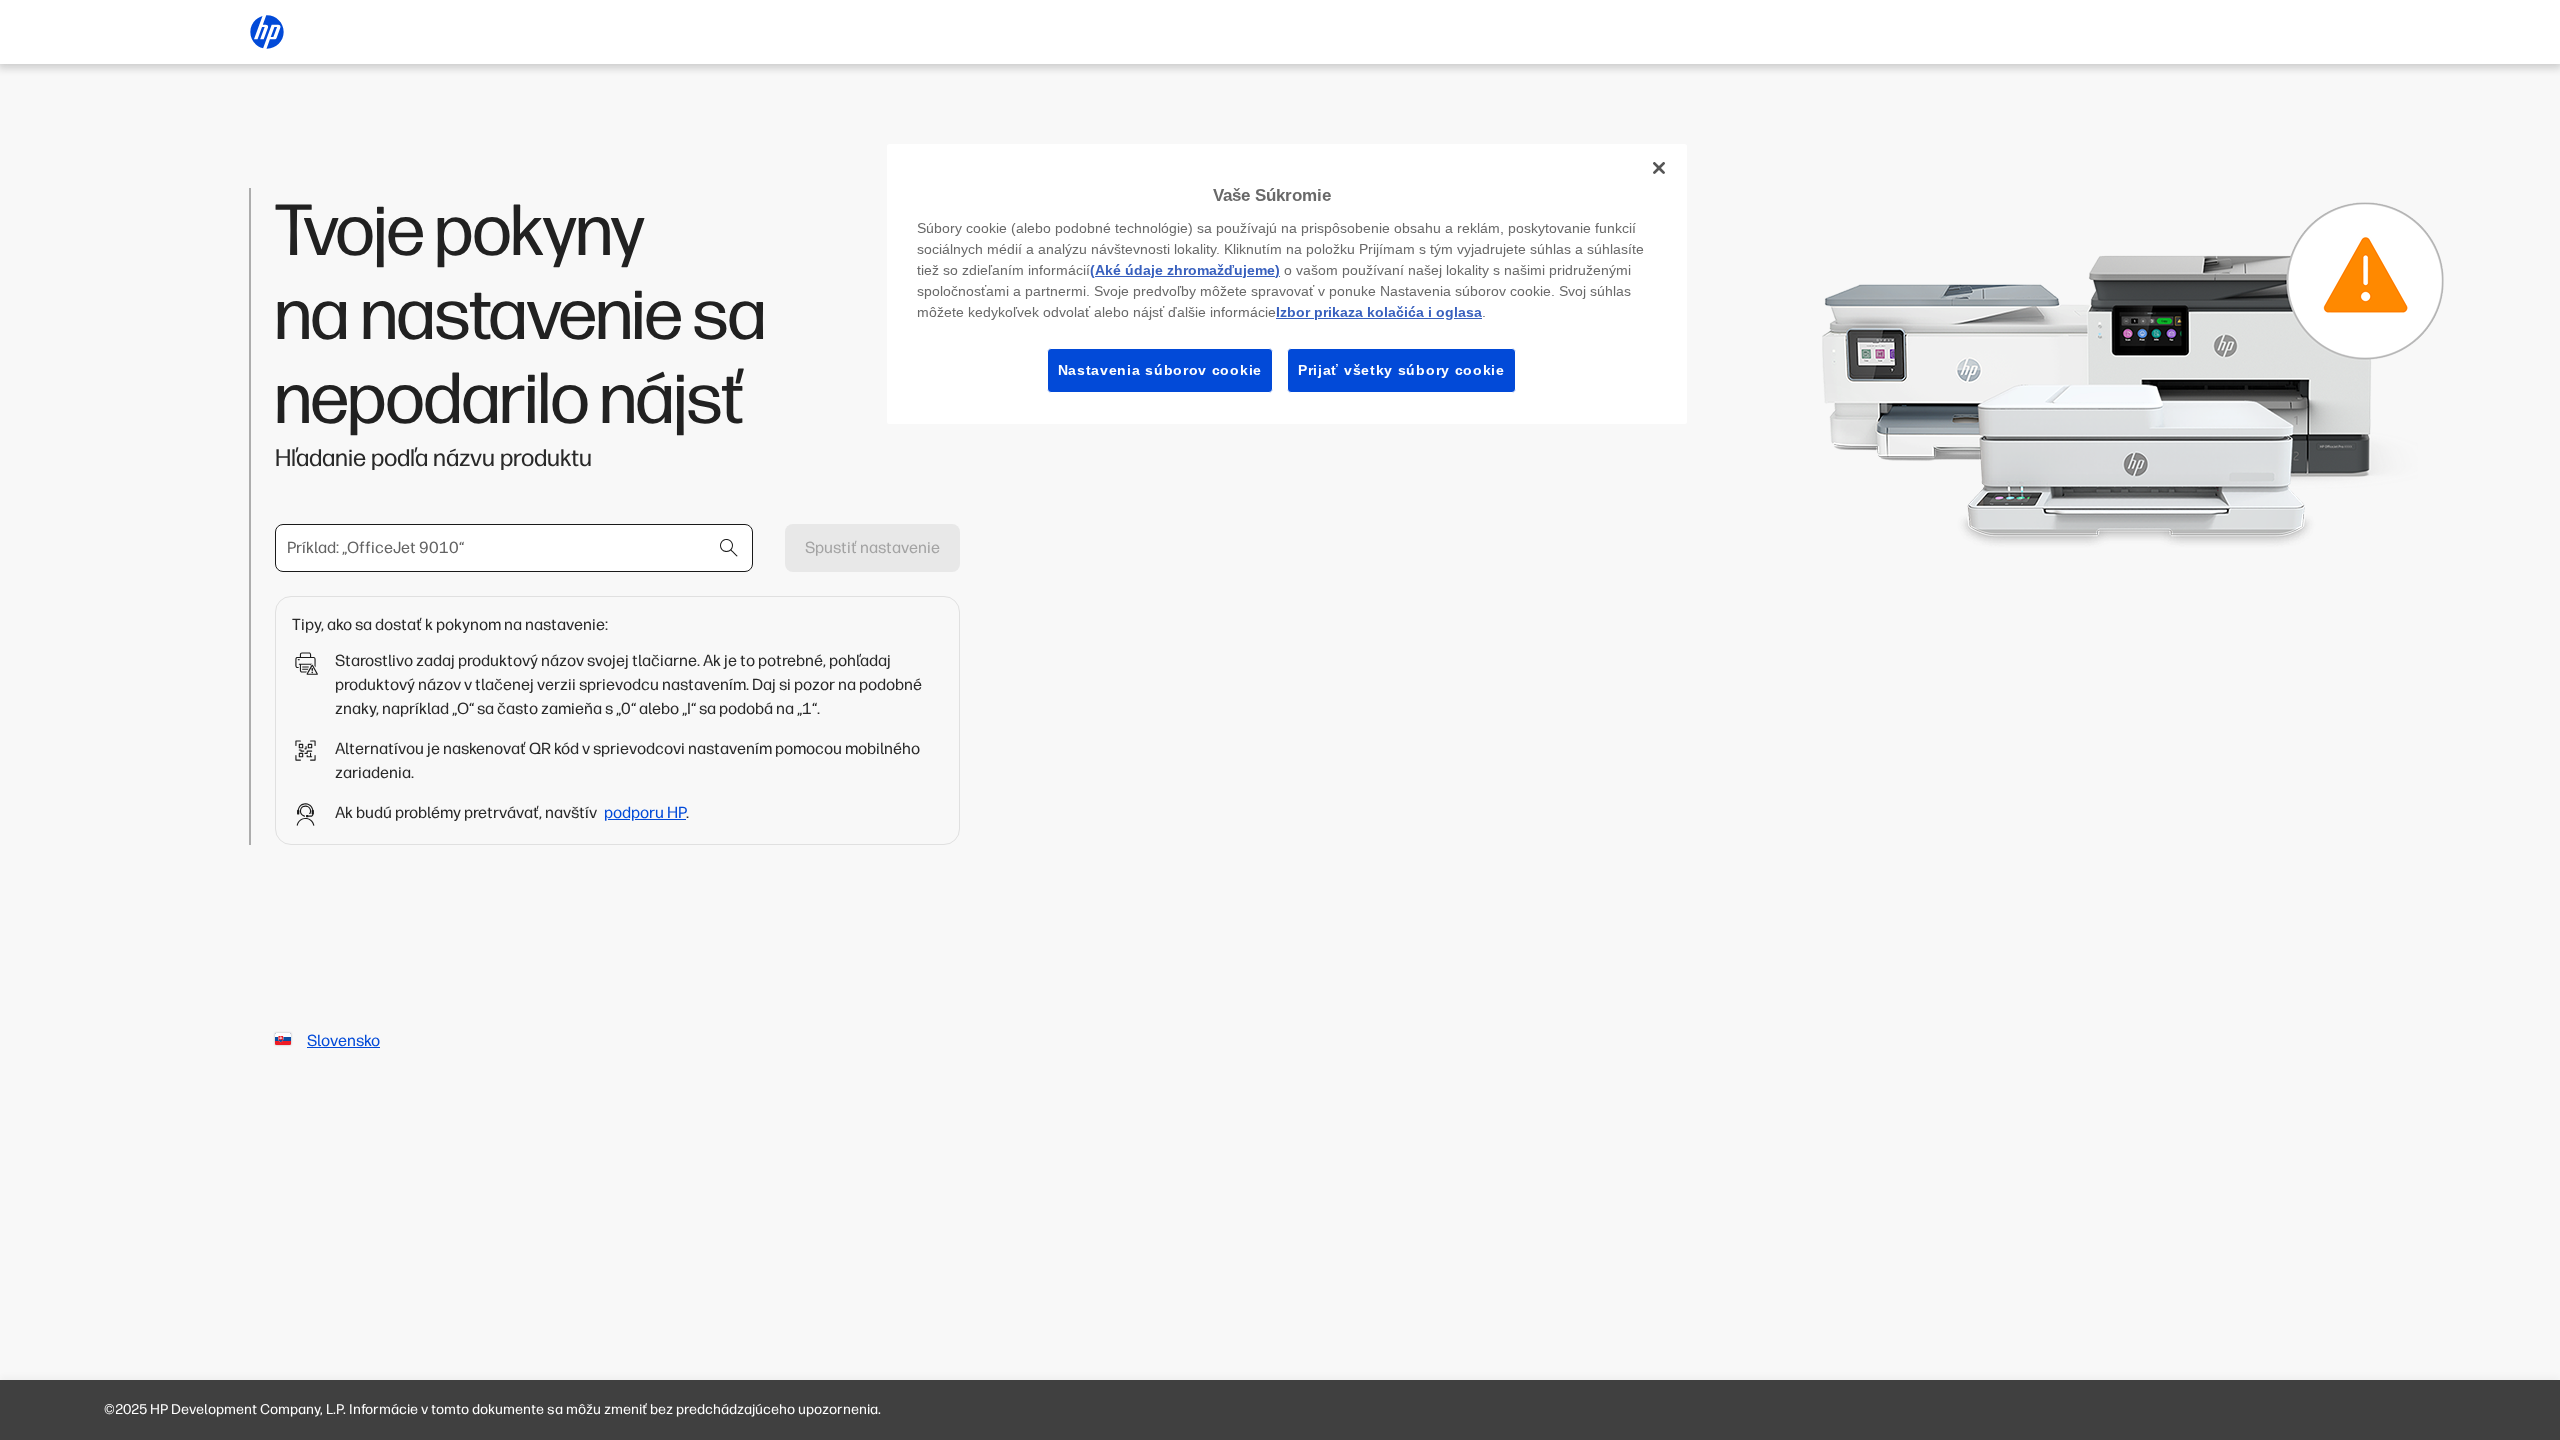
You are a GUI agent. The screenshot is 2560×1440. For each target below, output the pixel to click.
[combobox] (514, 548)
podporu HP (645, 812)
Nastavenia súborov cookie (1160, 370)
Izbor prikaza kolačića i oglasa (1379, 312)
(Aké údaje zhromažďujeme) (1185, 270)
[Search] (729, 548)
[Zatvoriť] (1659, 168)
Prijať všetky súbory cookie (1401, 370)
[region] (1287, 284)
